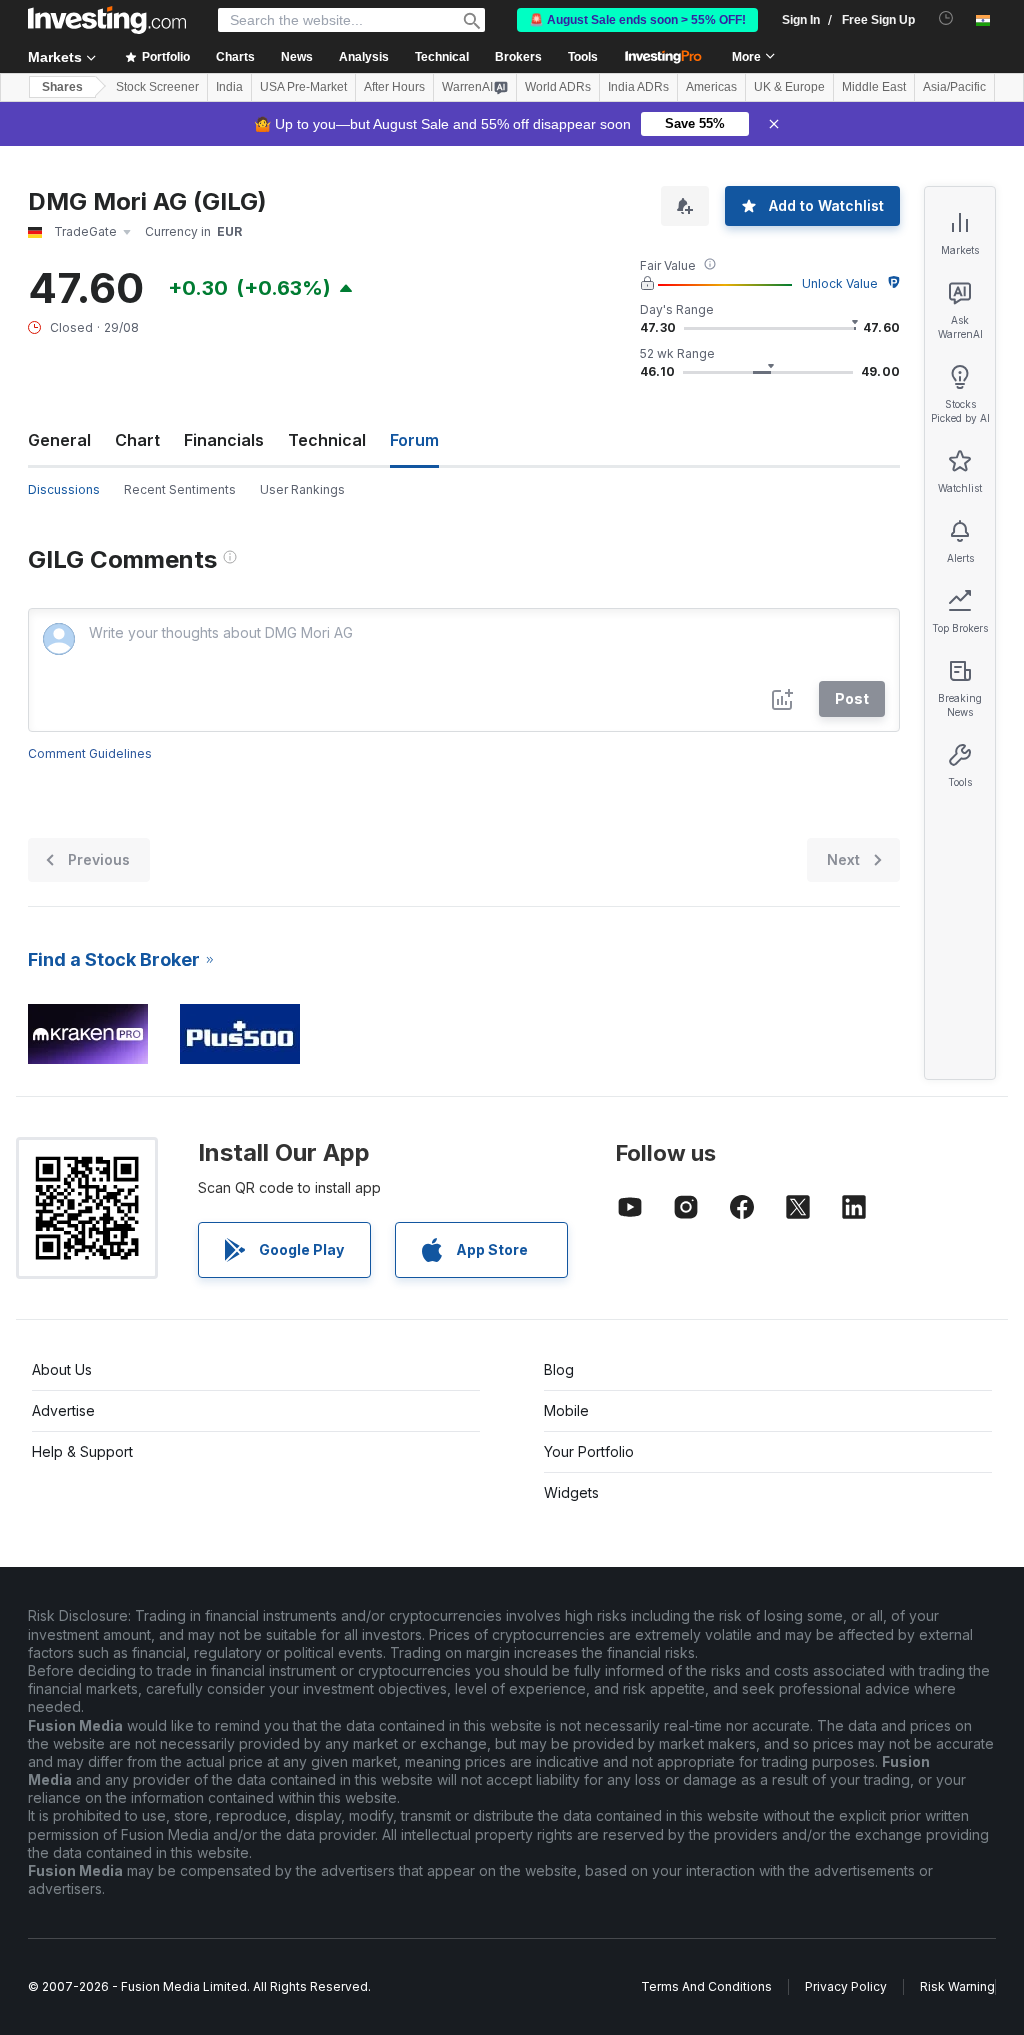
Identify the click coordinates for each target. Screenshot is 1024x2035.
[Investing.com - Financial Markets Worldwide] (107, 20)
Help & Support (82, 1451)
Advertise (63, 1410)
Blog (559, 1369)
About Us (62, 1369)
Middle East (874, 87)
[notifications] (946, 18)
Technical (327, 440)
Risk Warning (957, 1986)
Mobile (566, 1410)
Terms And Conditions (706, 1986)
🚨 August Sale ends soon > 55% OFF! (637, 20)
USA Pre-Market (303, 87)
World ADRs (558, 87)
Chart (137, 440)
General (59, 440)
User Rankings (302, 489)
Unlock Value (840, 283)
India (229, 87)
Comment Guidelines (90, 753)
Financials (224, 440)
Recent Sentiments (180, 489)
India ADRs (638, 87)
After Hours (394, 87)
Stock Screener (157, 87)
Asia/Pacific (954, 87)
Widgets (571, 1492)
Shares (62, 87)
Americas (711, 87)
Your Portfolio (589, 1451)
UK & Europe (789, 87)
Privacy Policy (846, 1986)
